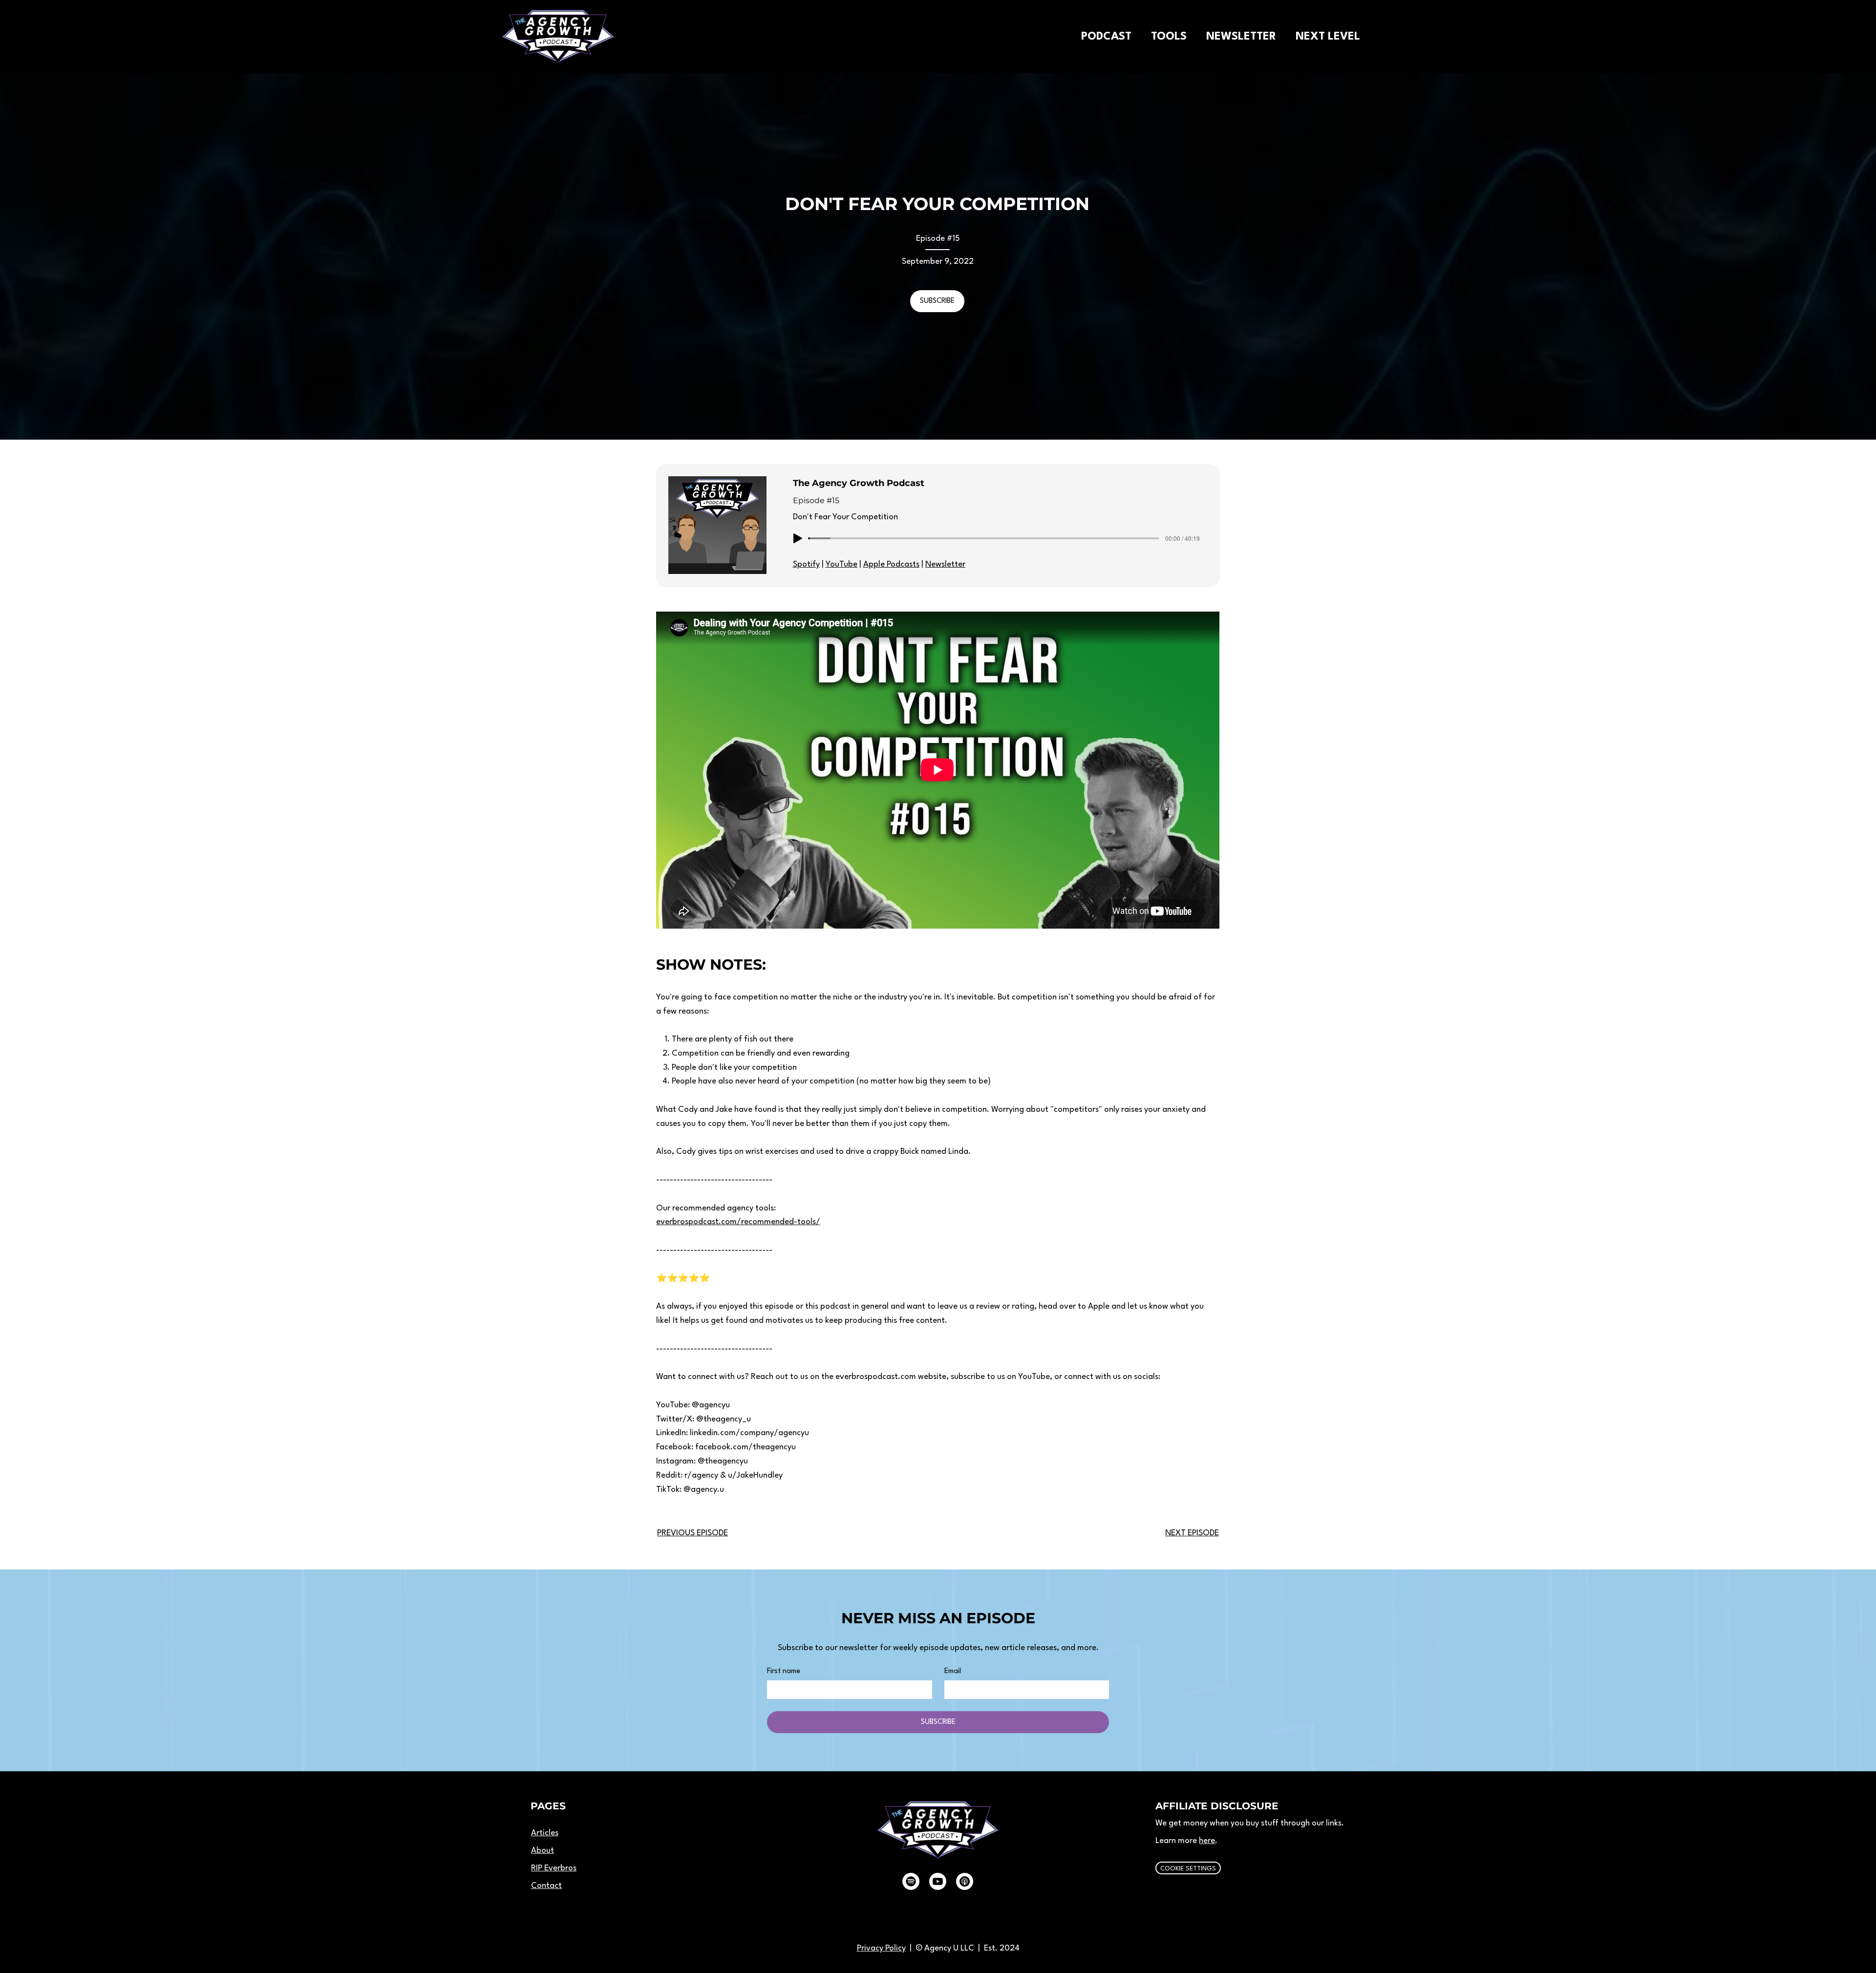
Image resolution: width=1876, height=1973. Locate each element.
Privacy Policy (881, 1948)
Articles (545, 1833)
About (543, 1851)
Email (953, 1671)
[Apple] (965, 1881)
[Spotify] (911, 1881)
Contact (546, 1886)
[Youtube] (938, 1881)
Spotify (806, 564)
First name (784, 1671)
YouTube (842, 564)
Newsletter (945, 564)
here (1207, 1841)
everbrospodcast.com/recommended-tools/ (738, 1222)
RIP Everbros (554, 1868)
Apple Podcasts (891, 564)
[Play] (798, 538)
